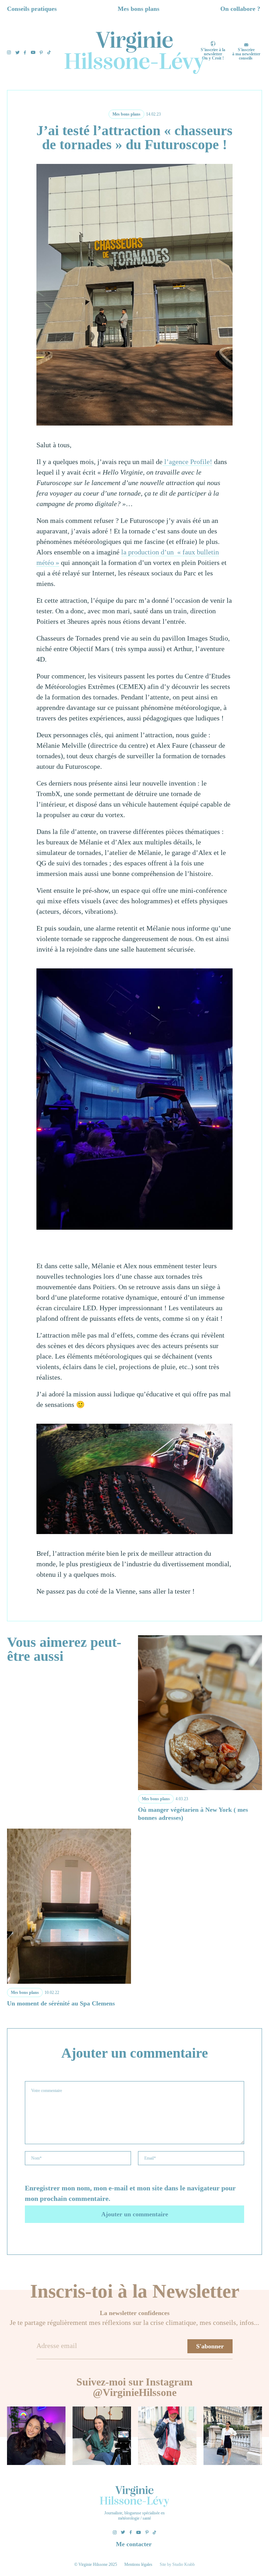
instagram (9, 52)
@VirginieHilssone (135, 2392)
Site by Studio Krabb (177, 2564)
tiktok (49, 52)
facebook (25, 53)
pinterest (41, 53)
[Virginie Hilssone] (134, 53)
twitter (18, 53)
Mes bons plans (139, 9)
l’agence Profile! (187, 462)
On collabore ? (240, 9)
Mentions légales (138, 2564)
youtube (33, 52)
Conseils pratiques (32, 9)
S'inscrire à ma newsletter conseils (246, 54)
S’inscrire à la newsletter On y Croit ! (213, 54)
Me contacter (134, 2544)
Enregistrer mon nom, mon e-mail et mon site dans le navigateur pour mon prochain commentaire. (130, 2193)
